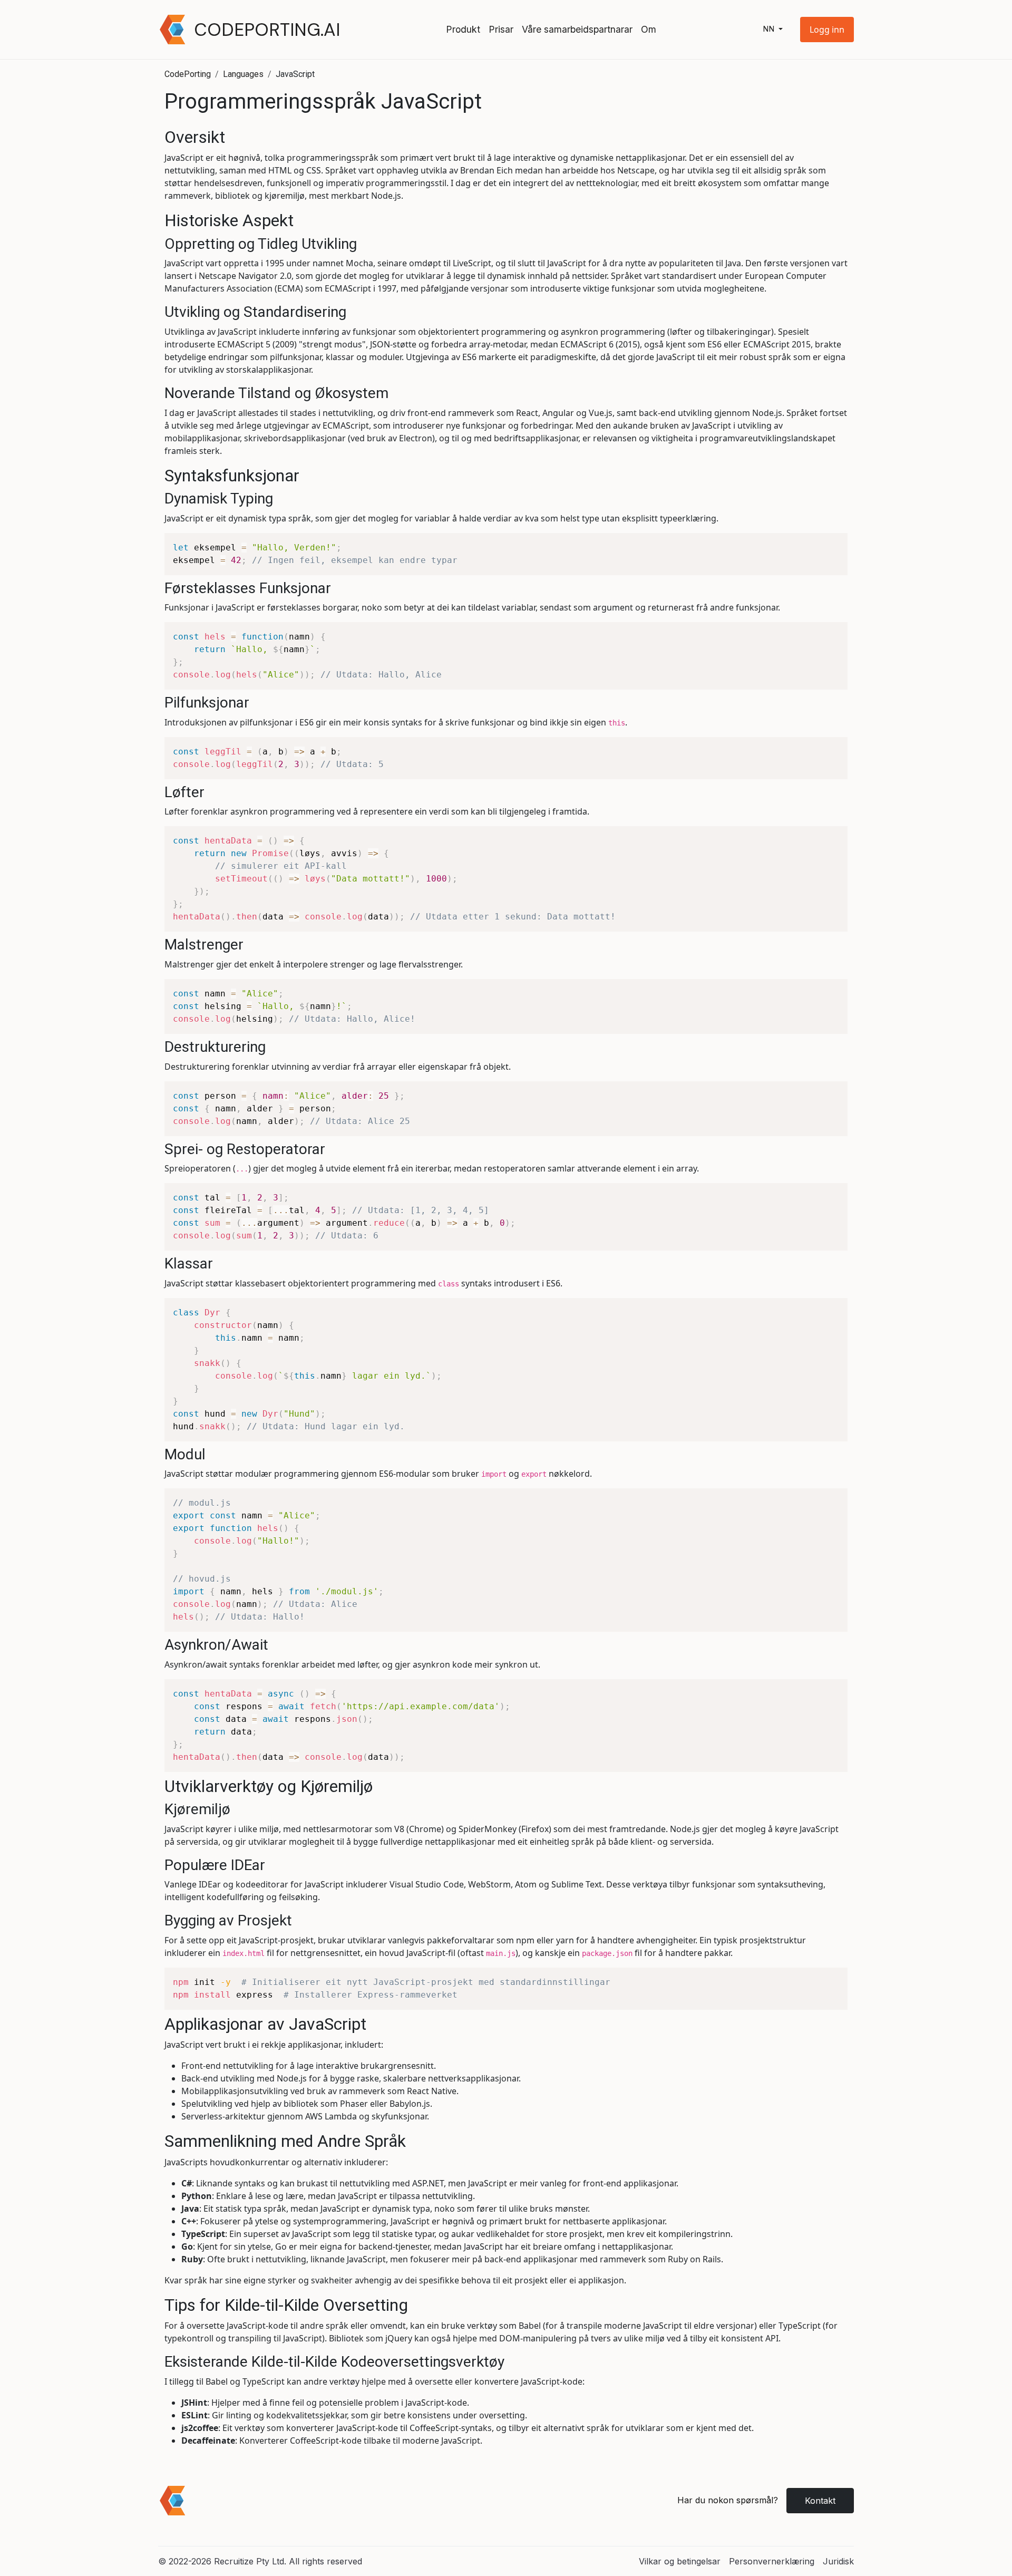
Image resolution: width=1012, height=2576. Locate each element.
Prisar (501, 29)
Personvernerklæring (772, 2561)
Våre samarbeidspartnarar (577, 29)
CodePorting (188, 74)
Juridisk (838, 2561)
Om (649, 29)
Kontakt (820, 2501)
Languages (243, 74)
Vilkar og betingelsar (680, 2561)
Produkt (463, 29)
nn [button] (770, 29)
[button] (827, 30)
